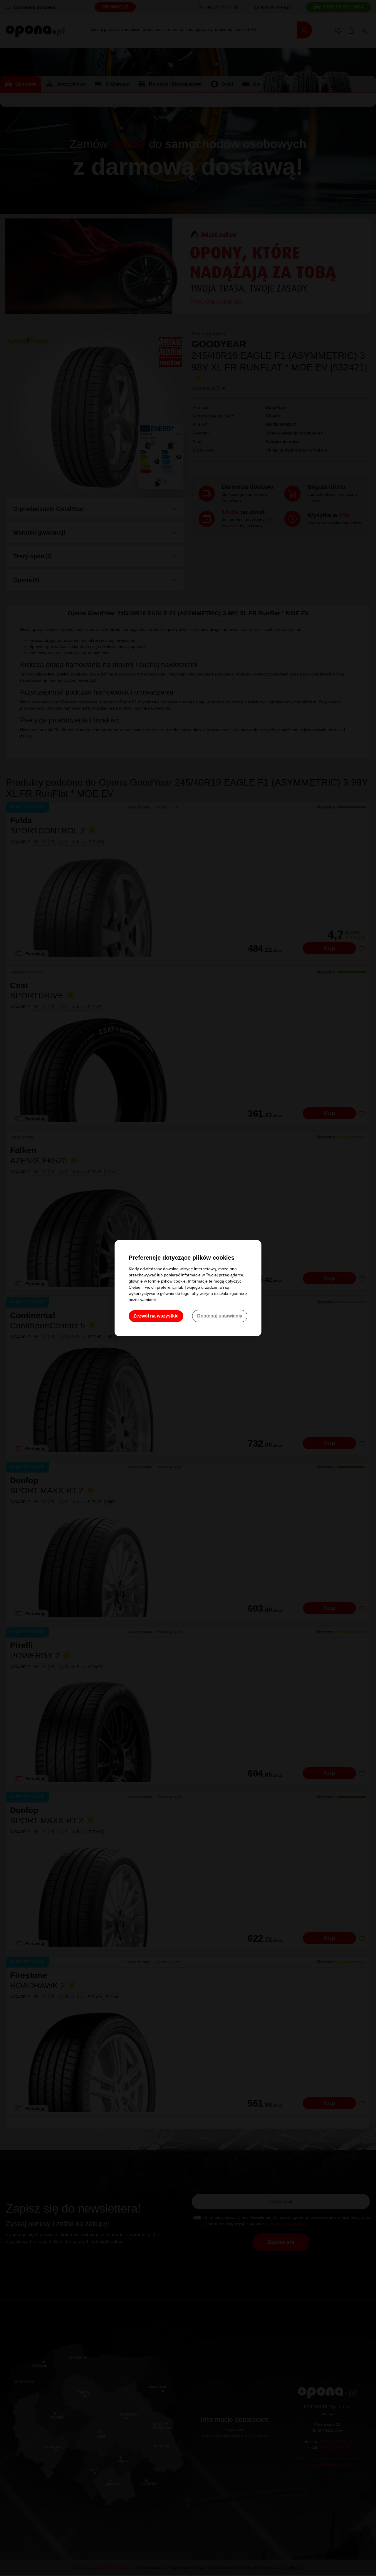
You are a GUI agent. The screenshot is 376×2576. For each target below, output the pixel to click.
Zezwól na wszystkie (156, 1316)
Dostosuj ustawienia (220, 1316)
